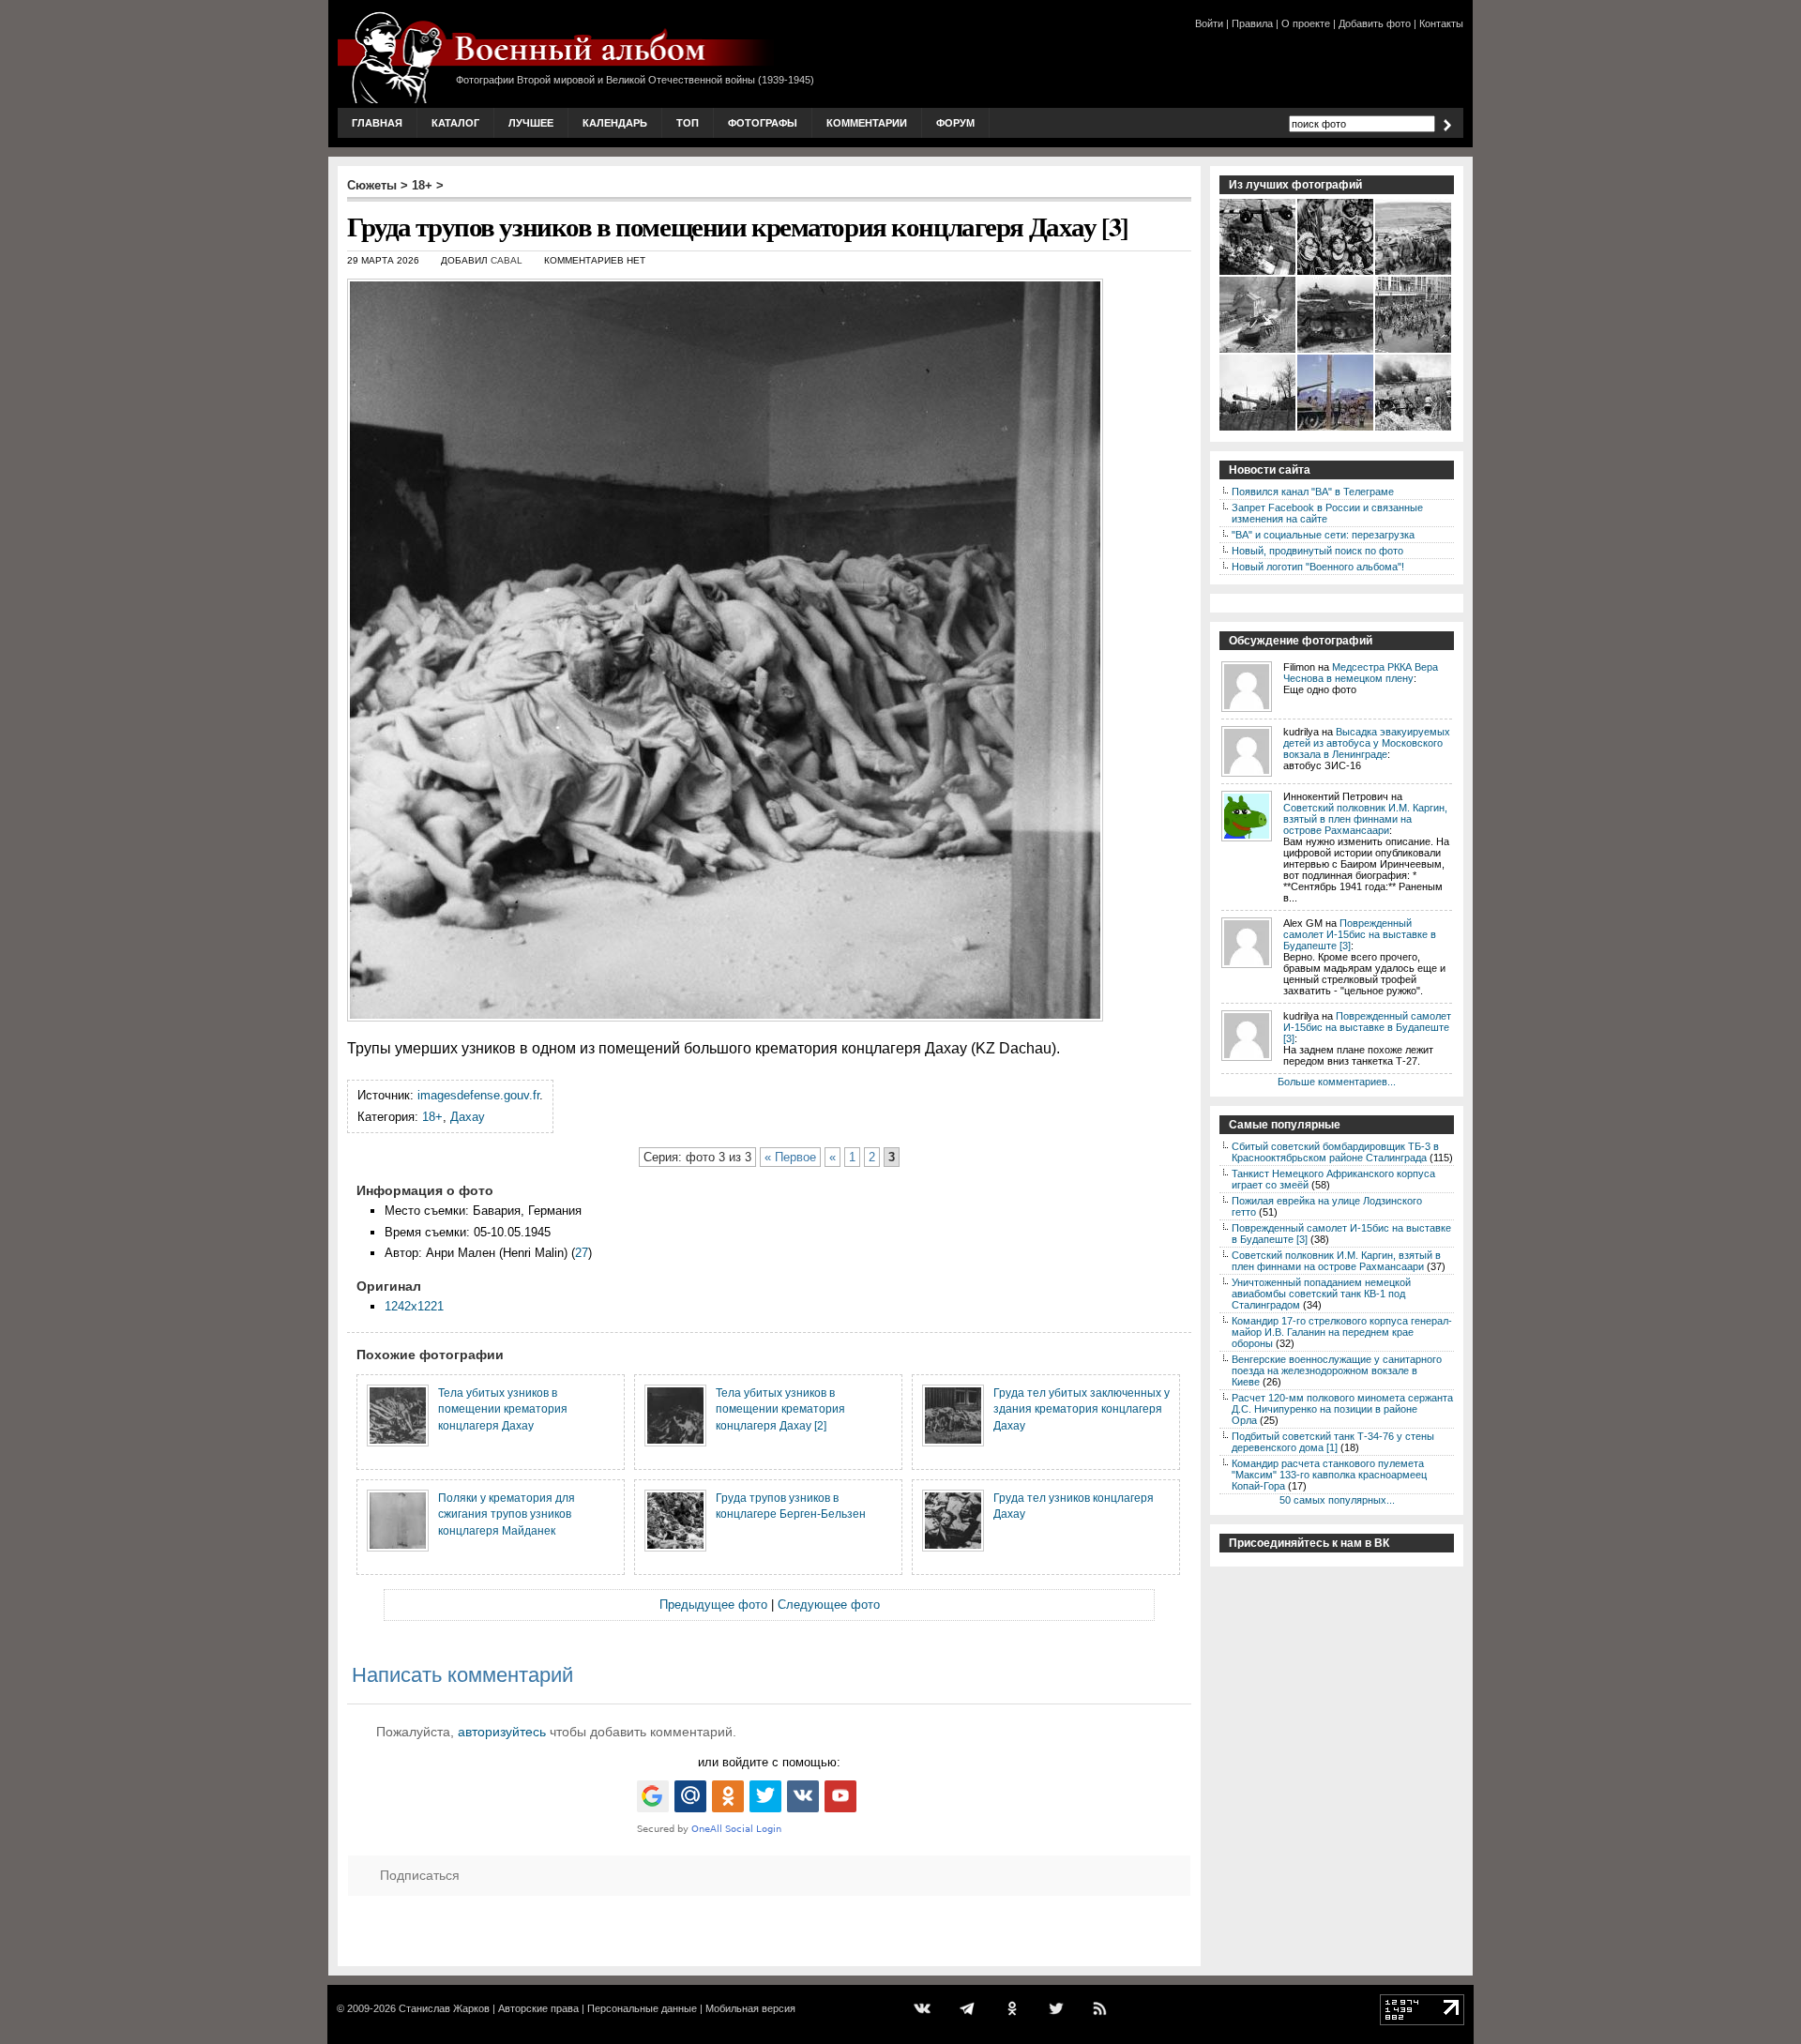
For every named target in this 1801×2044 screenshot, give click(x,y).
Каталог (455, 123)
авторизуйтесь (502, 1732)
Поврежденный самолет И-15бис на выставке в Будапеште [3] (1360, 934)
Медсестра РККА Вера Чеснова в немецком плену (1361, 673)
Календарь (615, 123)
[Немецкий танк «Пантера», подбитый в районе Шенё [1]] (1258, 351)
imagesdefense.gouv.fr (478, 1095)
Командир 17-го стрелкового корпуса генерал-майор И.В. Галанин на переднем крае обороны (1342, 1332)
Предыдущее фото (713, 1605)
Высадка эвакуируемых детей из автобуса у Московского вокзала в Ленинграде (1367, 743)
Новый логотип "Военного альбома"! (1318, 567)
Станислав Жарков (444, 2008)
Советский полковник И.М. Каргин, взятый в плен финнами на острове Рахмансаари (1365, 819)
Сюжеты (372, 185)
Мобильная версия (750, 2008)
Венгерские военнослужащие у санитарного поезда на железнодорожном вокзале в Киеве (1337, 1370)
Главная (377, 123)
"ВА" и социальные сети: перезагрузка (1323, 535)
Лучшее (531, 123)
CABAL (507, 260)
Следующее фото (829, 1605)
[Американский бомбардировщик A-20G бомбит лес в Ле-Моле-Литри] (1258, 273)
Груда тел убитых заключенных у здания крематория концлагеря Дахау (1082, 1409)
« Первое (790, 1157)
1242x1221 (414, 1306)
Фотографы (763, 123)
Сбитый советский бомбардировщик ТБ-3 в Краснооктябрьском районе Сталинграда (1335, 1152)
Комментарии (867, 123)
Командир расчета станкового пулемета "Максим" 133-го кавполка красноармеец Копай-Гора (1329, 1475)
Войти (1209, 23)
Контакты (1441, 23)
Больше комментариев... (1337, 1082)
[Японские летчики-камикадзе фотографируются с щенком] (1336, 273)
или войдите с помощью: (769, 1762)
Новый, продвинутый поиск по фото (1317, 551)
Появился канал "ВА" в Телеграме (1313, 492)
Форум (955, 123)
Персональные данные (642, 2008)
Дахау (468, 1117)
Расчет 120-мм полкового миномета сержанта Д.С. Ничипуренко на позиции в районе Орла (1342, 1409)
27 (582, 1253)
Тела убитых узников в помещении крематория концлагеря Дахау (503, 1409)
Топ (688, 123)
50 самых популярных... (1337, 1500)
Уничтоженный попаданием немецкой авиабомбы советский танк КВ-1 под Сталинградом (1321, 1294)
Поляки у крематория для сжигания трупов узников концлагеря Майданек (507, 1514)
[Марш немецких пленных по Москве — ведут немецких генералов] (1414, 351)
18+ (422, 185)
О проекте (1306, 23)
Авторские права (538, 2008)
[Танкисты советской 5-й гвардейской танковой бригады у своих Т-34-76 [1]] (1414, 273)
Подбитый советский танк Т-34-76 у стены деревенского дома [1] (1333, 1442)
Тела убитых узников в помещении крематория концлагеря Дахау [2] (780, 1409)
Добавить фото (1375, 23)
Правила (1252, 23)
